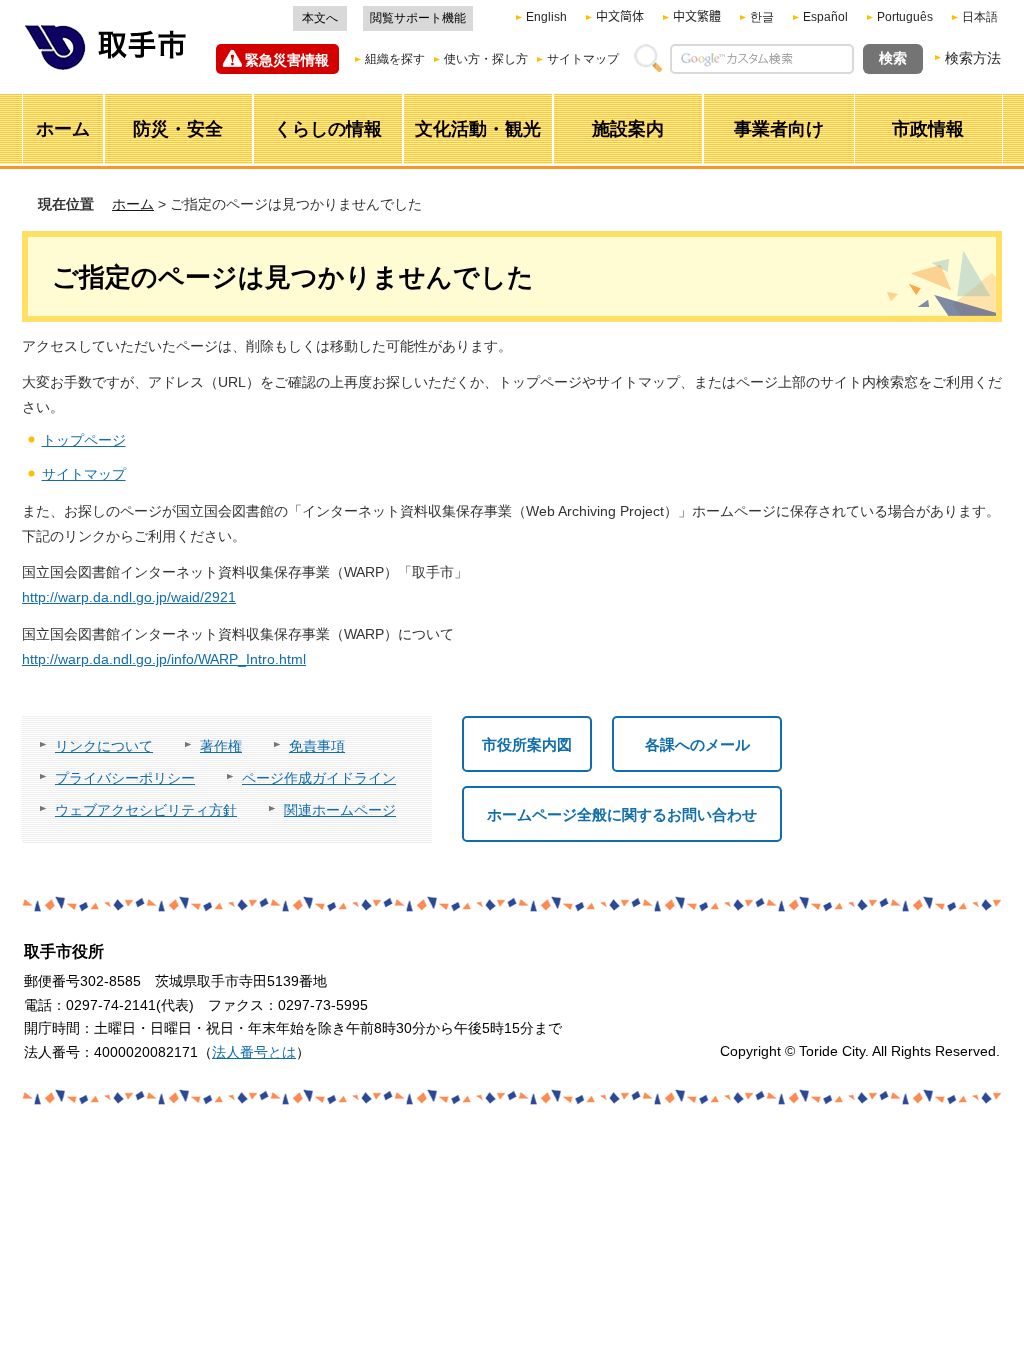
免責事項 (317, 746)
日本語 (980, 17)
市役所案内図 (527, 744)
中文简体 (620, 17)
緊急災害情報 (287, 60)
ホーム (133, 204)
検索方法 (973, 58)
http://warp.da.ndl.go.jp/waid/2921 (129, 597)
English (546, 17)
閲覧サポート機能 (418, 18)
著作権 (221, 746)
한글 (762, 17)
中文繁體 (697, 17)
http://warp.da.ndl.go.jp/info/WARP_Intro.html (164, 659)
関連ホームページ (340, 810)
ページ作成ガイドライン (319, 778)
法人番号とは (254, 1052)
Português (905, 17)
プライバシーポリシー (125, 778)
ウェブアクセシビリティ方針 (146, 810)
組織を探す (395, 59)
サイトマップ (583, 59)
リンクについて (104, 746)
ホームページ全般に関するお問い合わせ (622, 814)
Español (825, 17)
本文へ (320, 18)
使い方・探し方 (486, 59)
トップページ (84, 440)
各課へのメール (697, 744)
